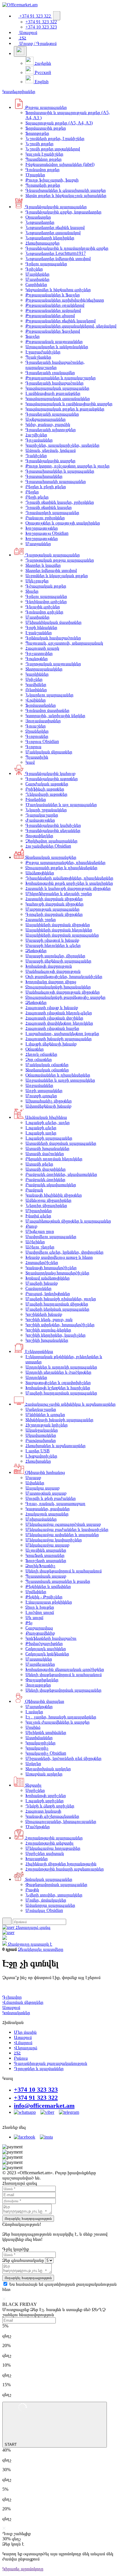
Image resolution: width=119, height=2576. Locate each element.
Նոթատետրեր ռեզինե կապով (55, 227)
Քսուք (31, 1226)
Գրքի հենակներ (41, 627)
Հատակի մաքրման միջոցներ (54, 899)
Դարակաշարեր (42, 815)
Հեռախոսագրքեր (42, 243)
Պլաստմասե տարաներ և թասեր (58, 1581)
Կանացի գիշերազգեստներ (52, 1816)
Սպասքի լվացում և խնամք (52, 940)
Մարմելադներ (40, 1664)
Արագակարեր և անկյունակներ (57, 347)
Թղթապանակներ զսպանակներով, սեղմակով (71, 326)
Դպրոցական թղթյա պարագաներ (60, 560)
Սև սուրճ (34, 1617)
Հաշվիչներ (36, 435)
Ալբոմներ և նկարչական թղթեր (57, 576)
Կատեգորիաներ (19, 91)
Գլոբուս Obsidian (42, 741)
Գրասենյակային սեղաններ (53, 830)
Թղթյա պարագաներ (45, 107)
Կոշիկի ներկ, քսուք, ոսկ (49, 1319)
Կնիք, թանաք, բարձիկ (48, 424)
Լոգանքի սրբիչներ (44, 1801)
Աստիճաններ (39, 1738)
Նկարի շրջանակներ (46, 810)
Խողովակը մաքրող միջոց (51, 982)
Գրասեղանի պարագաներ (52, 414)
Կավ (30, 762)
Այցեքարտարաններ (45, 419)
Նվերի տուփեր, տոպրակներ (54, 1895)
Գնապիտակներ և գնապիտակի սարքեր (66, 190)
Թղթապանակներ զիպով (50, 315)
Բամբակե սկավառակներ (51, 1185)
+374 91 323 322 (35, 16)
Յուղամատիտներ (43, 721)
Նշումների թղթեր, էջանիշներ (55, 138)
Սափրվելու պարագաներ (51, 1236)
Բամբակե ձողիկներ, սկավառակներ (61, 1174)
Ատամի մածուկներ (45, 1154)
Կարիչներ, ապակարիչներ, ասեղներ (62, 445)
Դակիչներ (36, 455)
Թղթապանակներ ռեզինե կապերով (61, 321)
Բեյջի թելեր (37, 497)
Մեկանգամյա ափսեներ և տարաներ (62, 1535)
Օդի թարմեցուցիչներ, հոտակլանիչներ (64, 976)
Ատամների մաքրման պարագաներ (61, 1143)
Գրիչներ (34, 269)
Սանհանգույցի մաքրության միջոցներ (63, 992)
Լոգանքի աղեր (41, 1133)
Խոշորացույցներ (42, 528)
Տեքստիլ (33, 1785)
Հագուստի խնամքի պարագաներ (58, 1039)
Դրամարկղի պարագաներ (52, 512)
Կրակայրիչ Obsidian (46, 1753)
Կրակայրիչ (37, 1748)
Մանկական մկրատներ (49, 752)
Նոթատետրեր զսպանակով (53, 233)
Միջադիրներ (39, 1211)
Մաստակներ (39, 1659)
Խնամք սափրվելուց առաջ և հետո (59, 1257)
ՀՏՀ (22, 38)
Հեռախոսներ (38, 1461)
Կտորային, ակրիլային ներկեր (55, 715)
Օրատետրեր (38, 217)
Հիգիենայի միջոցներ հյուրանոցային (61, 1864)
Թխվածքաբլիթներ (44, 1643)
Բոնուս (21, 2058)
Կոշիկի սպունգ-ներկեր (48, 1330)
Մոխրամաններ (41, 1519)
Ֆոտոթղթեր (37, 133)
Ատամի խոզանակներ (47, 1148)
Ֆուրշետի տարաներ (46, 1560)
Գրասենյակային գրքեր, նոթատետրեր (63, 212)
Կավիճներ (36, 684)
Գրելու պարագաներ (46, 264)
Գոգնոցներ (37, 658)
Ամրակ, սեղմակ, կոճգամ (51, 450)
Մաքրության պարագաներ (52, 909)
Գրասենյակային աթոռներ (52, 779)
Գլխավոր (12, 1997)
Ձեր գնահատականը (23, 2260)
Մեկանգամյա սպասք (47, 1545)
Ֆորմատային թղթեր (46, 128)
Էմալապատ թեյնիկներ (49, 1602)
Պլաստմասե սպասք (46, 1576)
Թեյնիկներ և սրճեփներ (48, 1586)
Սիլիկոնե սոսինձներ (46, 1732)
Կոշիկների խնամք (44, 1314)
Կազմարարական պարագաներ (57, 388)
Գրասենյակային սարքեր (50, 461)
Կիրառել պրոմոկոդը (23, 2569)
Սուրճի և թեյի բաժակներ (51, 1498)
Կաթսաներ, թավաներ (48, 1509)
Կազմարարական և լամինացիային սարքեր (69, 404)
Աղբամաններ (39, 1085)
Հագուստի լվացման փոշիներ (54, 1018)
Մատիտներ (37, 279)
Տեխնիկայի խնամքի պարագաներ (59, 1420)
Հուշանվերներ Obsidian (48, 846)
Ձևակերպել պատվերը (41, 1949)
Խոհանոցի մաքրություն (49, 966)
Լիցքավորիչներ (41, 1456)
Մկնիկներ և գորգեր (45, 1414)
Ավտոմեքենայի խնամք (48, 1106)
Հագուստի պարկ (42, 648)
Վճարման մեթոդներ (23, 2002)
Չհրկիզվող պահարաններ (51, 841)
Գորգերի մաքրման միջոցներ (54, 914)
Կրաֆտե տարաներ (45, 1555)
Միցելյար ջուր (40, 1231)
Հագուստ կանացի (43, 1811)
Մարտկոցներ (39, 1706)
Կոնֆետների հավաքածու (51, 1638)
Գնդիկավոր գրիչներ (46, 601)
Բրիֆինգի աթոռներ (45, 789)
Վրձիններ (36, 700)
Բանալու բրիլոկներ (45, 518)
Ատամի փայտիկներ (45, 1169)
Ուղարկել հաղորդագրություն (28, 2218)
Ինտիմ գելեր (38, 1216)
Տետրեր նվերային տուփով (51, 570)
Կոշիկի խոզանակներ (47, 1340)
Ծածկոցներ (38, 1827)
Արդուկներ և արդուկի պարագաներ (61, 1367)
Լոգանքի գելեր (41, 1128)
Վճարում (23, 2043)
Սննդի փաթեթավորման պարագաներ (63, 1690)
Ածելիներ (35, 1242)
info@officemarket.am (44, 2106)
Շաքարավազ (39, 1628)
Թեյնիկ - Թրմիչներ (44, 1597)
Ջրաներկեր (37, 731)
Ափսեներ (35, 1483)
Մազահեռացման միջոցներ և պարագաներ (68, 1221)
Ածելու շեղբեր (40, 1247)
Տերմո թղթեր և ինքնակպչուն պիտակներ (66, 195)
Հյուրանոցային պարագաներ (53, 1838)
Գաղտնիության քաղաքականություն (51, 2063)
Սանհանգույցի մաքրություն (53, 971)
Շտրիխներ (36, 284)
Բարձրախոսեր (41, 1440)
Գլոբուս (33, 747)
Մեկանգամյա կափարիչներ (54, 1540)
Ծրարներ (35, 175)
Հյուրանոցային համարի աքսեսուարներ (65, 1869)
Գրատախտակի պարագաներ (56, 481)
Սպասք (33, 1477)
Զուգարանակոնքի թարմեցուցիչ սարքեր (65, 997)
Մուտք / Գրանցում (37, 43)
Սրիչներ (34, 679)
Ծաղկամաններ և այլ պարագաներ (61, 804)
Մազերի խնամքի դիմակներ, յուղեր (61, 1299)
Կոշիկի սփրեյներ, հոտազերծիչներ (60, 1325)
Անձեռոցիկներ (40, 873)
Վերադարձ (26, 2048)
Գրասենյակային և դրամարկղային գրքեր (67, 248)
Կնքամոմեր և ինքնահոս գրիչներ (58, 290)
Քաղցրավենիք (40, 1633)
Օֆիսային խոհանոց (44, 1472)
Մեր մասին (25, 2032)
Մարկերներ (37, 274)
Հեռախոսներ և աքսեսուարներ (55, 1446)
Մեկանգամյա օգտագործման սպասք (63, 1524)
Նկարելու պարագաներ (49, 695)
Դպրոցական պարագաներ (52, 555)
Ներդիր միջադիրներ (46, 1205)
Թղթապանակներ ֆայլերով (53, 331)
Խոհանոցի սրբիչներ (46, 1795)
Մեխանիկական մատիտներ (53, 622)
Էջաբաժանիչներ (43, 352)
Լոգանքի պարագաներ (49, 1138)
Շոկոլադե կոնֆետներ (47, 1654)
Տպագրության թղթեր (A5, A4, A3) (59, 123)
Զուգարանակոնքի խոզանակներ (58, 987)
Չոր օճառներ (39, 1059)
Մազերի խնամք (42, 1283)
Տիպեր (32, 591)
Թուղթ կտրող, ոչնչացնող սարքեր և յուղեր (67, 466)
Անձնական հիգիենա (45, 1117)
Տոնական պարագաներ (48, 1879)
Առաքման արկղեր (44, 1774)
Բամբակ (34, 1190)
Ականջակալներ (42, 1430)
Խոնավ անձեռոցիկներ (48, 1278)
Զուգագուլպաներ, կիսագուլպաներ (61, 1821)
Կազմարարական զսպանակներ (58, 398)
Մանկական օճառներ (47, 1065)
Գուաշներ (36, 726)
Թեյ (29, 1623)
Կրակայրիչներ (40, 1743)
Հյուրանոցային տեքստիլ (50, 1843)
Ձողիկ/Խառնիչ (40, 1566)
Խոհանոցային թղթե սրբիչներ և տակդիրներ (69, 883)
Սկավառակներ (41, 1435)
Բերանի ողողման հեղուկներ (54, 1159)
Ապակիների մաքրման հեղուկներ (59, 930)
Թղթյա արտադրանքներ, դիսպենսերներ (65, 862)
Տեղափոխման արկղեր (48, 1769)
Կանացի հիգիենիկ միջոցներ (54, 1195)
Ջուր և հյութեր (40, 1607)
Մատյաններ (38, 544)
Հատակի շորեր (41, 919)
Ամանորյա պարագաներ (50, 1905)
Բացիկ (32, 1890)
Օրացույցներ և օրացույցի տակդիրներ (63, 523)
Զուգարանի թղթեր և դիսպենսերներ (61, 868)
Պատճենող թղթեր (43, 159)
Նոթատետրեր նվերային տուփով (58, 258)
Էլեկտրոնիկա (39, 1351)
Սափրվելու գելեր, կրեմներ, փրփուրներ (64, 1252)
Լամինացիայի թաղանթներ (53, 393)
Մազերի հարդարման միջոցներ (57, 1304)
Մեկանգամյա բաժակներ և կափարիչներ (67, 1529)
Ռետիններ (36, 690)
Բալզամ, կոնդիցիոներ (48, 1293)
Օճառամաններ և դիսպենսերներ (58, 1075)
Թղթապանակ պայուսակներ (54, 341)
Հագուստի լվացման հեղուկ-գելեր (59, 1013)
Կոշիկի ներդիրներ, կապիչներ (55, 1335)
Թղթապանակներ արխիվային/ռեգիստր (65, 300)
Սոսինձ (33, 1727)
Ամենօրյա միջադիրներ (48, 1200)
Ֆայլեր (32, 336)
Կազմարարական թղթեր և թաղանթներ (65, 409)
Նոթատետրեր (40, 222)
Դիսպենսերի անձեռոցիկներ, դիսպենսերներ (69, 878)
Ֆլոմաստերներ (41, 705)
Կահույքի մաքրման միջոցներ (54, 904)
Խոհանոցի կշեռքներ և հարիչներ (58, 1388)
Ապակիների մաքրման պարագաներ (62, 935)
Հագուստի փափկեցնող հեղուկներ (59, 1023)
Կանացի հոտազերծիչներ (51, 1268)
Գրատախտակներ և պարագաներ (60, 471)
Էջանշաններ (39, 633)
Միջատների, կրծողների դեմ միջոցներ (63, 1758)
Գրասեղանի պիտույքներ (51, 430)
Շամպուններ (38, 1288)
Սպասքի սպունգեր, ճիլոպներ (55, 956)
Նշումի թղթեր (39, 144)
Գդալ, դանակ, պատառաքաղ (55, 1503)
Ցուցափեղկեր (39, 836)
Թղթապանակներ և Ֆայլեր (53, 295)
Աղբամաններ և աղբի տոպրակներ (60, 1080)
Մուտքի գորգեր (41, 1096)
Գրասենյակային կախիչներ (53, 825)
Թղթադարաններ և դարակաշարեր (61, 378)
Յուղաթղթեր (38, 1685)
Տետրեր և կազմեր (43, 565)
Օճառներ (35, 1049)
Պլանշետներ (38, 357)
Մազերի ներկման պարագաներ (57, 1309)
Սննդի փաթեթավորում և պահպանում (64, 1571)
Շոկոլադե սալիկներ (46, 1649)
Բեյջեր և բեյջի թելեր (46, 487)
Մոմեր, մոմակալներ (46, 1900)
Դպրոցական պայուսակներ (53, 664)
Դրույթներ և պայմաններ (39, 2068)
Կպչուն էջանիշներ (44, 154)
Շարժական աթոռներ (47, 784)
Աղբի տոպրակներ (44, 1090)
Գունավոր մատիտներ (47, 710)
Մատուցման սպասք (46, 1493)
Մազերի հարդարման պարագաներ (61, 1393)
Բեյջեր (32, 492)
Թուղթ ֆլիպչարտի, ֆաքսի (52, 180)
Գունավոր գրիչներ (44, 612)
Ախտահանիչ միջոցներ (49, 1101)
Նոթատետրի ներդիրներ (50, 238)
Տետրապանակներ (44, 669)
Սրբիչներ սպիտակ (45, 1853)
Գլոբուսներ (37, 736)
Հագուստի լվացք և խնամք (52, 1008)
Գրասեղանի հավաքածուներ (54, 383)
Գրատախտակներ (44, 476)
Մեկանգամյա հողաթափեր (53, 1848)
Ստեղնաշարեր (41, 1409)
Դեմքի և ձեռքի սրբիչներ (50, 1806)
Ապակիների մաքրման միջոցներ (58, 925)
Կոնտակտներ (16, 2013)
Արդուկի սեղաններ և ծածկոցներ (58, 1372)
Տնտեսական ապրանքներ (50, 857)
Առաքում (28, 32)
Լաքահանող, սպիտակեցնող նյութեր (62, 1033)
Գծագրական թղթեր (46, 586)
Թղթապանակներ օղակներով (55, 305)
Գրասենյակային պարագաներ (55, 207)
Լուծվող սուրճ (40, 1612)
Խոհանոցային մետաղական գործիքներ (65, 1669)
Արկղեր (33, 1763)
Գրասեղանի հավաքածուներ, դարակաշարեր (55, 365)
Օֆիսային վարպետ (44, 1701)
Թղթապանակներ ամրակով (53, 310)
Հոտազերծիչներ (42, 1262)
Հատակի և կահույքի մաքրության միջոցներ (68, 888)
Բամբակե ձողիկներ (45, 1179)
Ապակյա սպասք (42, 1488)
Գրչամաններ (39, 440)
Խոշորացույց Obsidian (47, 533)
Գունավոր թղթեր (42, 169)
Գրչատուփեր (39, 653)
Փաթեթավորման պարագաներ (56, 1884)
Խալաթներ (37, 1858)
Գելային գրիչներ (43, 607)
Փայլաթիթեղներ (42, 1680)
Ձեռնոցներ (36, 950)
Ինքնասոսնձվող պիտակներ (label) (60, 164)
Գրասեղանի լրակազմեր (50, 373)
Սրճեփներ (36, 1592)
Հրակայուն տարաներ (47, 1514)
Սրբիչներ (35, 1790)
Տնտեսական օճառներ (47, 1070)
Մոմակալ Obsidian (44, 1910)
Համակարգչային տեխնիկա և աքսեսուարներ (70, 1404)
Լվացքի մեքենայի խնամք (51, 1044)
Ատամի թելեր (39, 1164)
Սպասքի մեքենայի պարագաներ (58, 961)
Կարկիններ (37, 674)
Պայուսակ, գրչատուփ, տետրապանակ (64, 643)
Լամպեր (34, 1712)
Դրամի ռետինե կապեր (49, 507)
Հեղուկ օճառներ (41, 1054)
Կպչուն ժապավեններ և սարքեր (57, 1722)
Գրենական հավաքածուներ (53, 638)
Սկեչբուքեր (37, 581)
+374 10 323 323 (36, 2089)
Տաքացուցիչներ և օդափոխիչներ (58, 1382)
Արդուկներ (36, 1377)
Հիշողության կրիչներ (47, 1425)
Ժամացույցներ (40, 820)
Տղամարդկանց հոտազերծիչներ (57, 1273)
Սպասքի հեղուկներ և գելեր (53, 945)
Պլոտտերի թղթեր (43, 185)
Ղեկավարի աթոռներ (46, 794)
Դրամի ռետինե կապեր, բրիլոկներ (60, 502)
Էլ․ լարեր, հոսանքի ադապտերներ (61, 1717)
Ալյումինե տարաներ (46, 1550)
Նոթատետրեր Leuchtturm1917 (56, 253)
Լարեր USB (38, 1451)
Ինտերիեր (36, 799)
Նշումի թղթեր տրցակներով (53, 149)
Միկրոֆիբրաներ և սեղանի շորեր (59, 893)
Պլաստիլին (37, 757)
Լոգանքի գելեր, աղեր (48, 1122)
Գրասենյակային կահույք (50, 773)
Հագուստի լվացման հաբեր (52, 1028)
